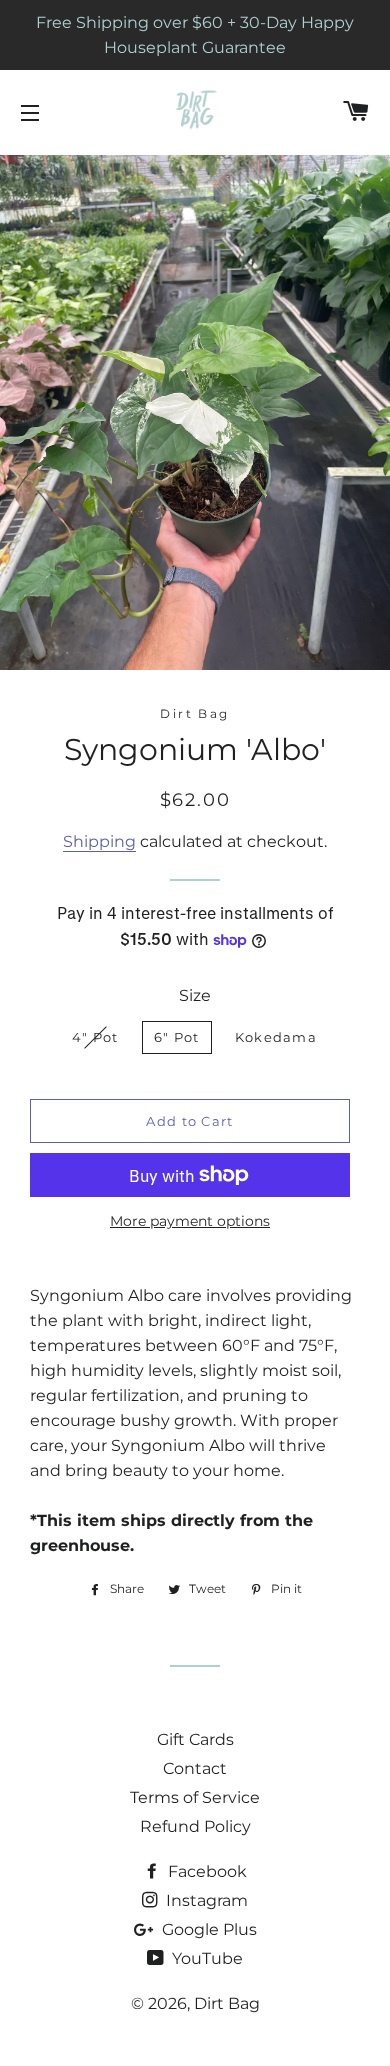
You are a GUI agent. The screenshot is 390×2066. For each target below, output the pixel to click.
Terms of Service (195, 1797)
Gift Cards (195, 1739)
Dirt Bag (227, 2003)
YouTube (205, 1958)
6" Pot (177, 1037)
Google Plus (207, 1929)
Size (195, 995)
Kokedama (276, 1037)
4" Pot (95, 1037)
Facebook (205, 1871)
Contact (195, 1768)
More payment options (190, 1221)
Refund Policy (195, 1826)
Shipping (99, 841)
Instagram (205, 1900)
